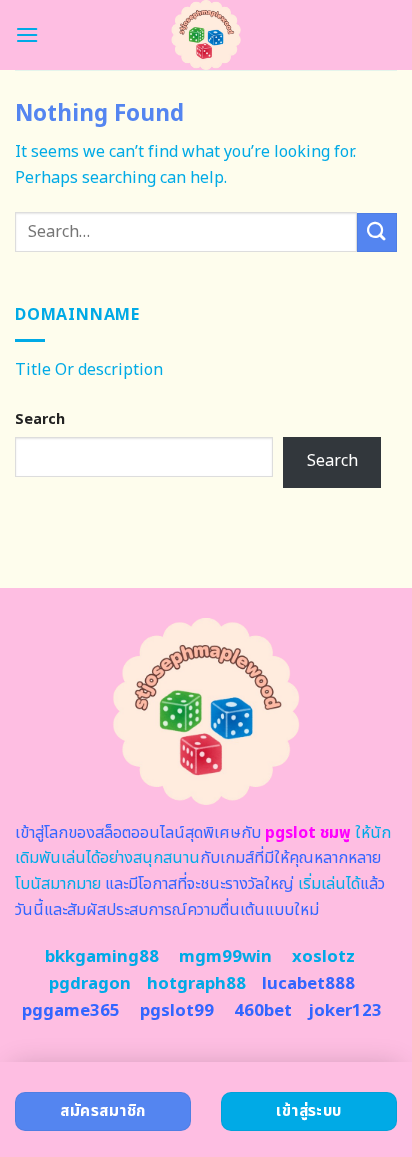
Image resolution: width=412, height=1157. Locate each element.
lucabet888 (308, 984)
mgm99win (225, 957)
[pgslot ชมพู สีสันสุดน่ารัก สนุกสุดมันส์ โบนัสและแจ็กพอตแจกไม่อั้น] (206, 35)
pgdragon (90, 984)
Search (40, 419)
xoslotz (323, 957)
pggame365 (71, 1011)
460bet (263, 1011)
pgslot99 (177, 1011)
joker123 (345, 1011)
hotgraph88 (196, 984)
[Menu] (27, 34)
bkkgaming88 (102, 957)
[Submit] (377, 232)
